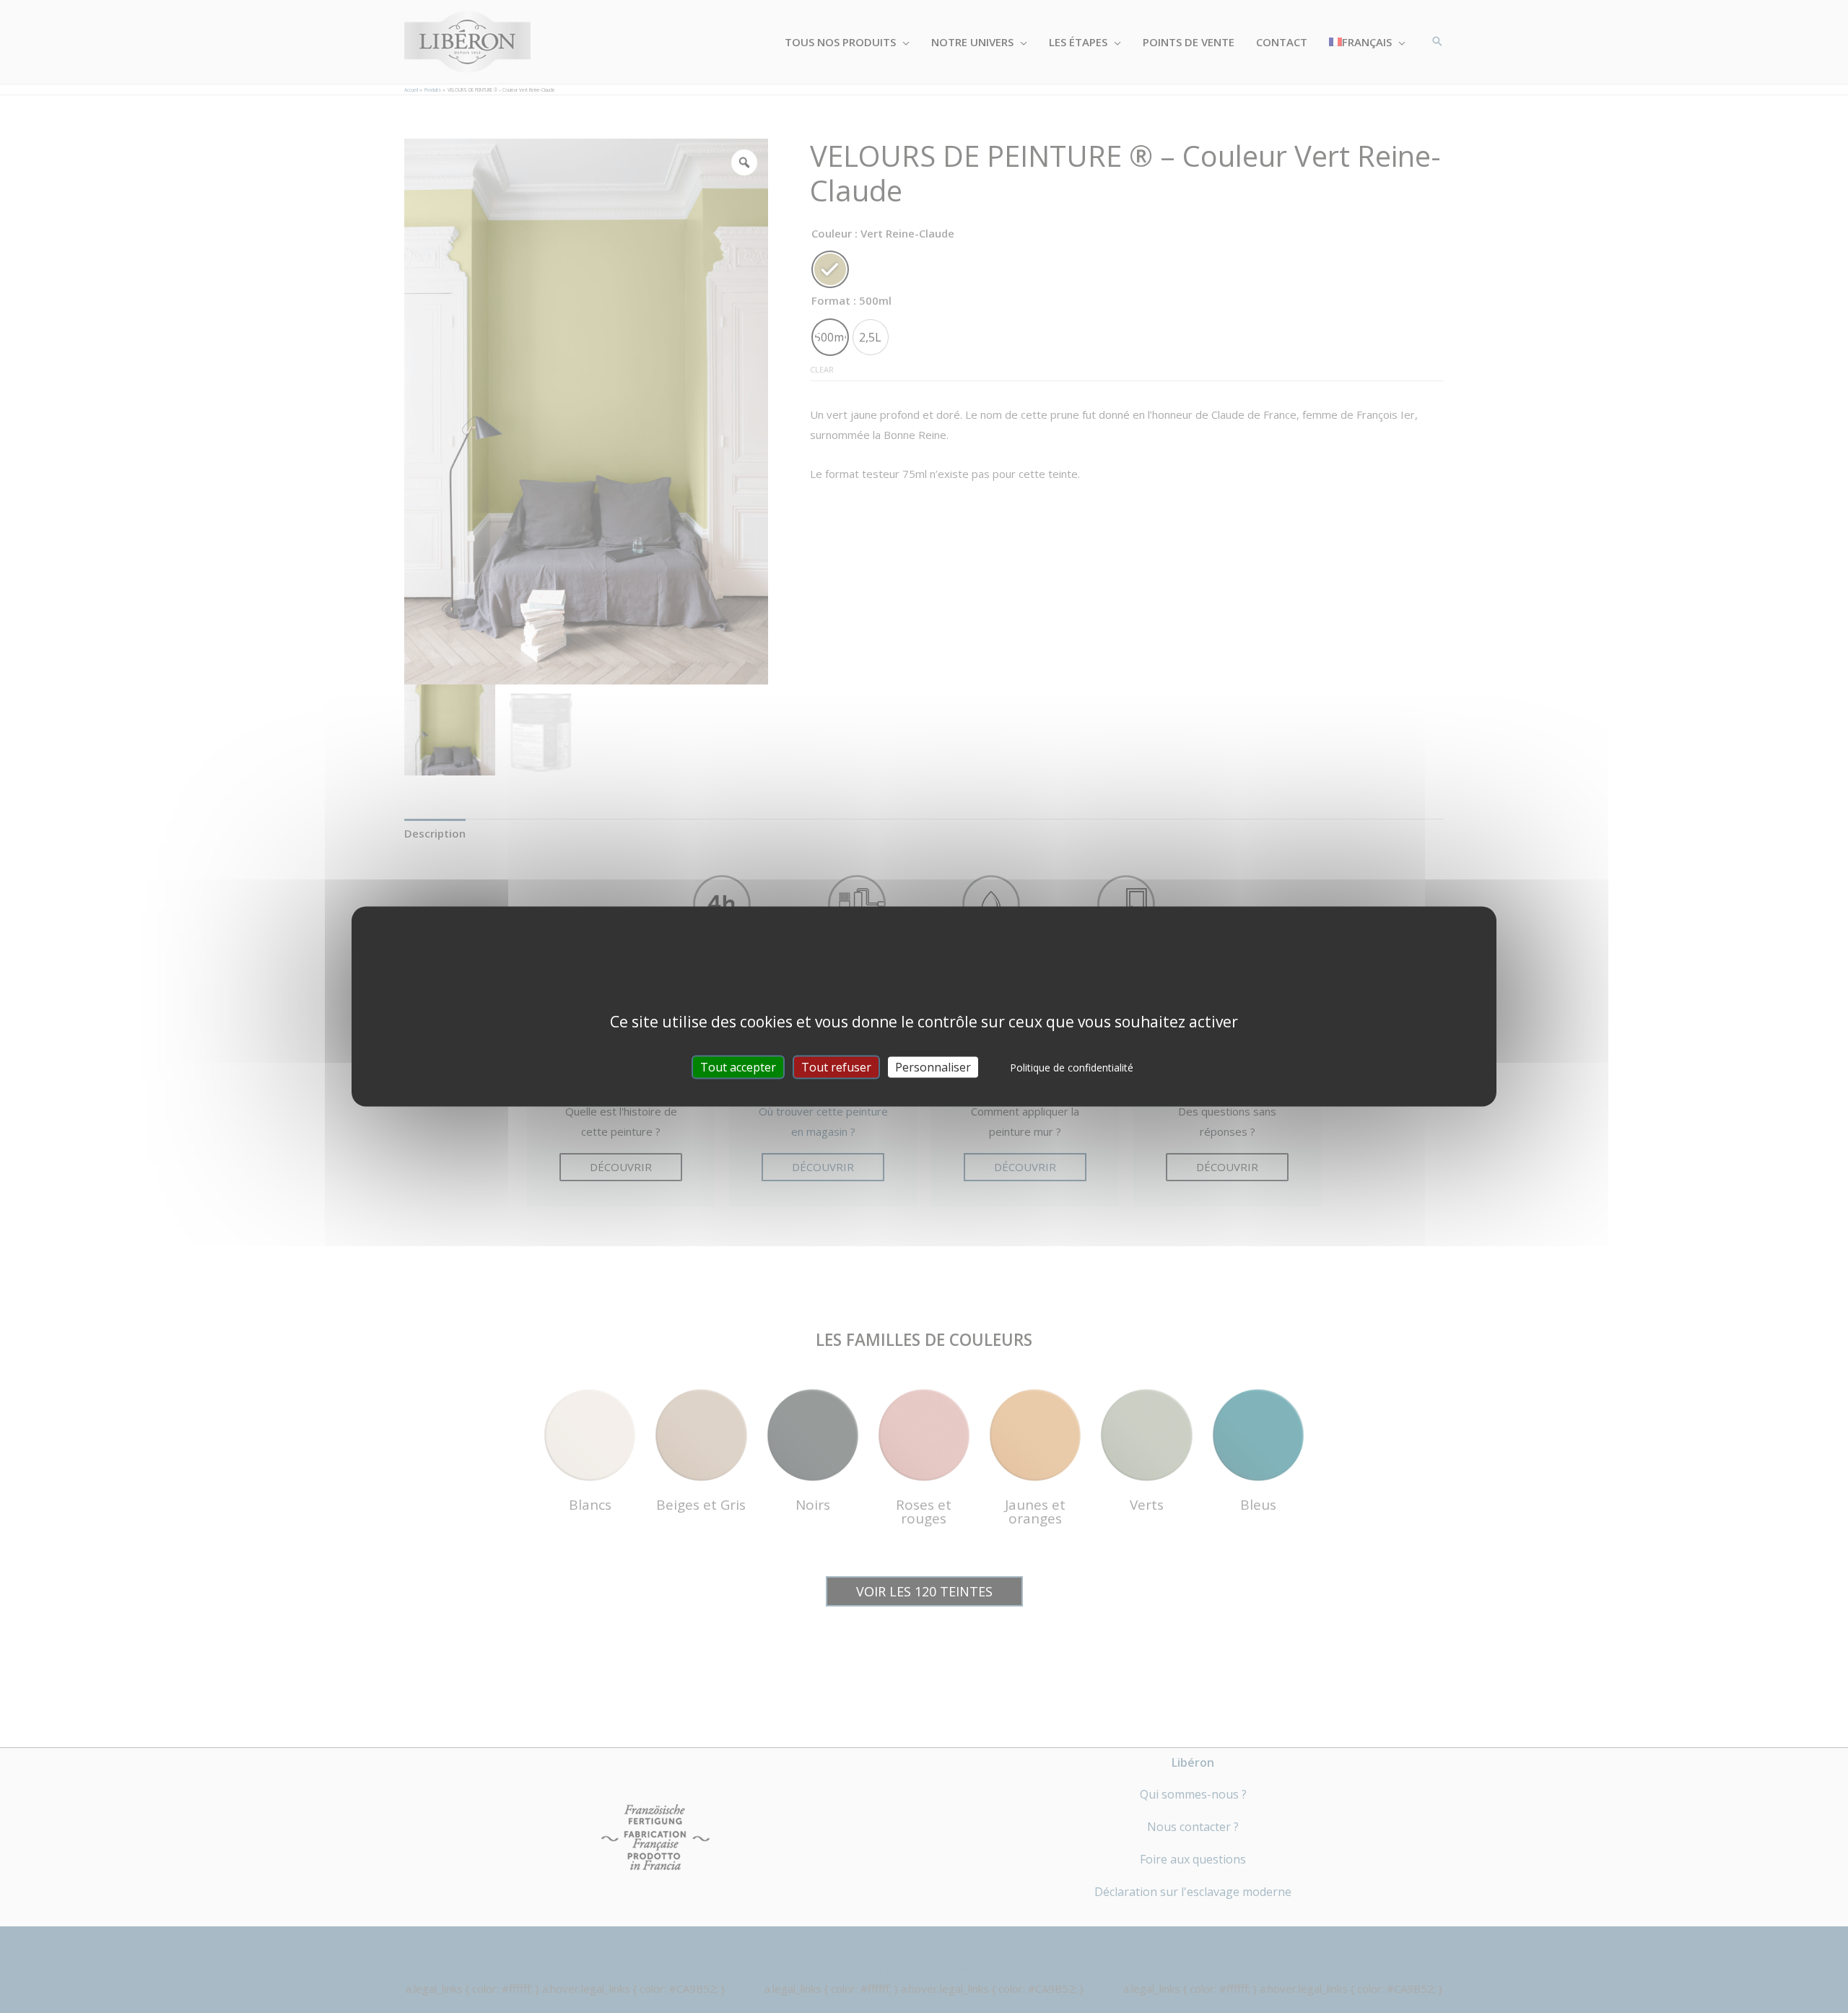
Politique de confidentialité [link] (1072, 1068)
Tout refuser (836, 1067)
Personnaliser (933, 1067)
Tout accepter (738, 1067)
